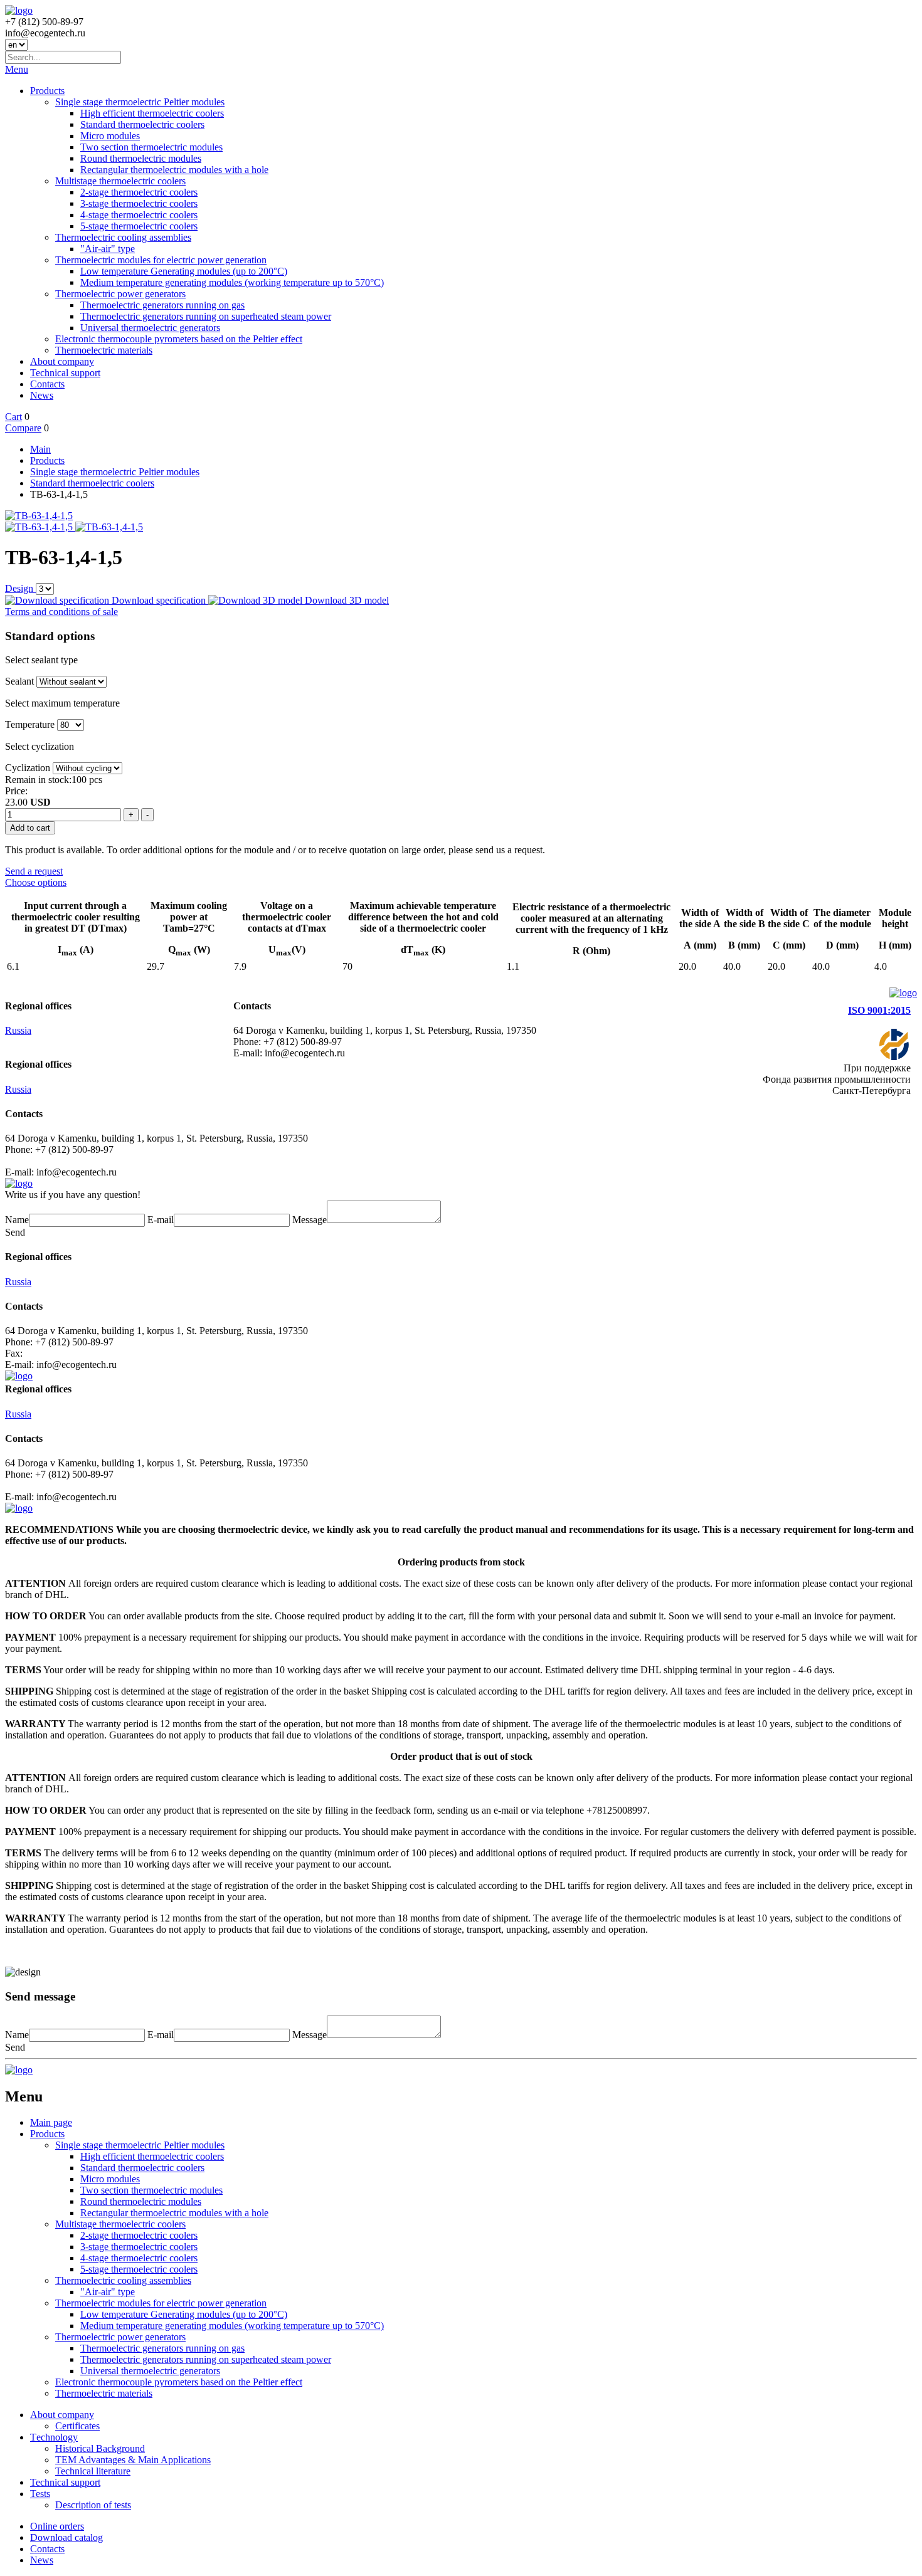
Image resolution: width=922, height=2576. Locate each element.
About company (62, 361)
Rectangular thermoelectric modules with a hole (174, 170)
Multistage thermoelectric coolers (120, 181)
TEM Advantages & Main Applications (133, 2460)
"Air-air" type (108, 249)
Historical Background (100, 2448)
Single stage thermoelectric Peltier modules (140, 102)
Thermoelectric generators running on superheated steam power (206, 316)
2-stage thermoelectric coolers (139, 192)
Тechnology (54, 2437)
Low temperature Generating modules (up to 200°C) (184, 271)
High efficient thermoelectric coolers (152, 113)
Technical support (65, 373)
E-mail (161, 1220)
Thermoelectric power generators (120, 294)
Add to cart (30, 828)
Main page (51, 2122)
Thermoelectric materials (104, 350)
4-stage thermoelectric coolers (139, 215)
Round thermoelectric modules (141, 158)
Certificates (77, 2426)
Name (17, 1220)
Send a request (34, 871)
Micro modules (110, 136)
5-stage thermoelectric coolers (139, 226)
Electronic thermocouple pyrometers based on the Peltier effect (179, 339)
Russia (18, 1030)
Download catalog (66, 2537)
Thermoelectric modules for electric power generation (161, 260)
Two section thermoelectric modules (151, 147)
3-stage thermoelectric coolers (139, 203)
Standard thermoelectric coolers (142, 124)
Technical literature (93, 2471)
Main (40, 449)
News (42, 395)
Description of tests (93, 2505)
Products (47, 91)
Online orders (57, 2526)
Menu (17, 69)
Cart (13, 417)
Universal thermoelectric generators (150, 328)
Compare (23, 428)
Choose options (36, 882)
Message (310, 1220)
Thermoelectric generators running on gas (162, 305)
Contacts (47, 384)
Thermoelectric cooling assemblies (123, 237)
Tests (40, 2494)
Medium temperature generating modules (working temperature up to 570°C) (232, 282)
